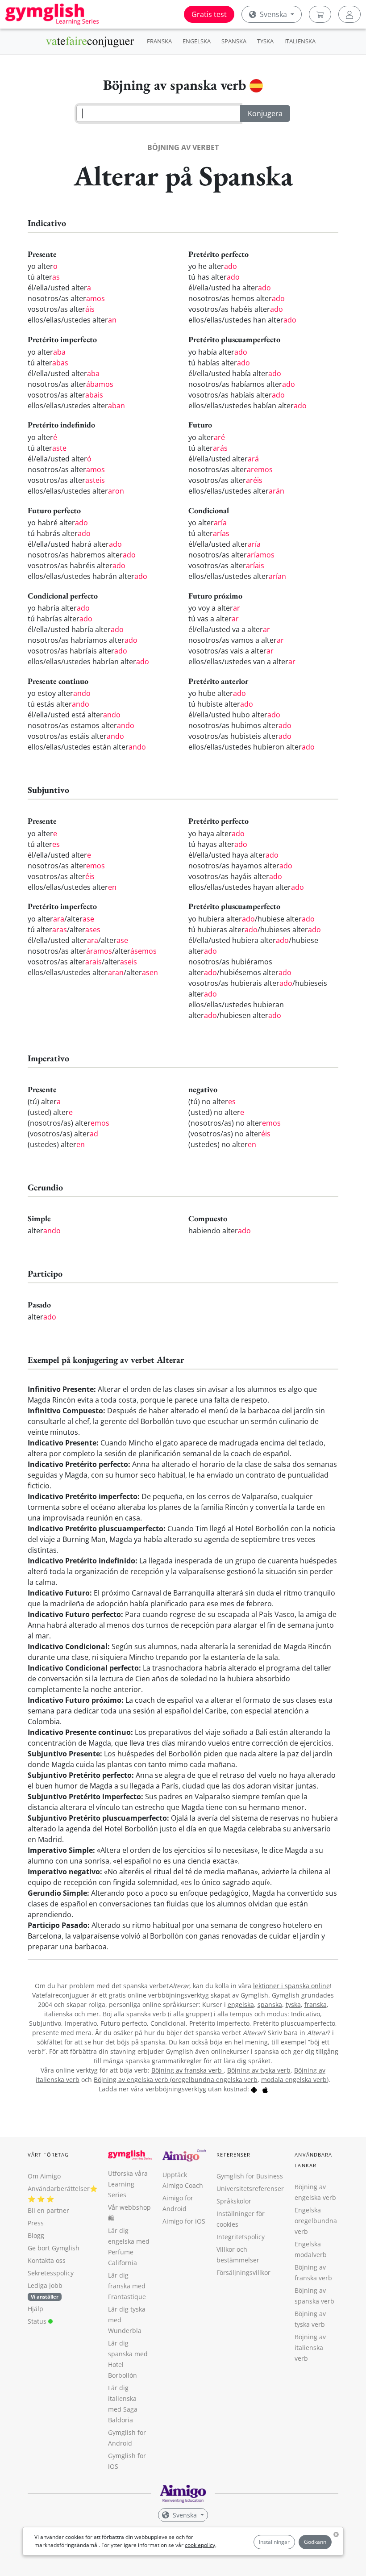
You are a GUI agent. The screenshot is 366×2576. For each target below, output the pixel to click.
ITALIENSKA (300, 41)
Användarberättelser (59, 2189)
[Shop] (320, 14)
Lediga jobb (45, 2285)
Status (38, 2321)
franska (316, 2004)
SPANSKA (234, 41)
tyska (293, 2004)
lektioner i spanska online (291, 1986)
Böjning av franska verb (187, 2070)
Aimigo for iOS (184, 2221)
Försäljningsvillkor (243, 2272)
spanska (270, 2004)
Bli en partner (48, 2210)
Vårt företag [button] (48, 2155)
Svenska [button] (273, 14)
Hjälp (35, 2309)
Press (36, 2223)
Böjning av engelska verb (132, 2080)
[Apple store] (265, 2089)
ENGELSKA (197, 41)
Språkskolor (234, 2201)
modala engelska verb (294, 2080)
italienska (58, 2014)
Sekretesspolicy (51, 2273)
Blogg (36, 2235)
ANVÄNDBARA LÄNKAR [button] (313, 2160)
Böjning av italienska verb (310, 2348)
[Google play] (254, 2089)
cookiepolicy (200, 2545)
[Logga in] (349, 14)
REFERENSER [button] (233, 2155)
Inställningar (274, 2542)
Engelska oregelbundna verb (316, 2221)
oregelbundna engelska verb (215, 2080)
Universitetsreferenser (250, 2189)
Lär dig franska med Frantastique (127, 2286)
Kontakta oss (47, 2260)
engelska (241, 2004)
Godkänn (315, 2542)
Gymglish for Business (250, 2176)
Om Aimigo (44, 2176)
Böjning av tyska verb (259, 2070)
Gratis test (209, 14)
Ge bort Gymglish (54, 2248)
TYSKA (265, 41)
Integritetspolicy (241, 2237)
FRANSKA (159, 41)
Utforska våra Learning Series (128, 2184)
